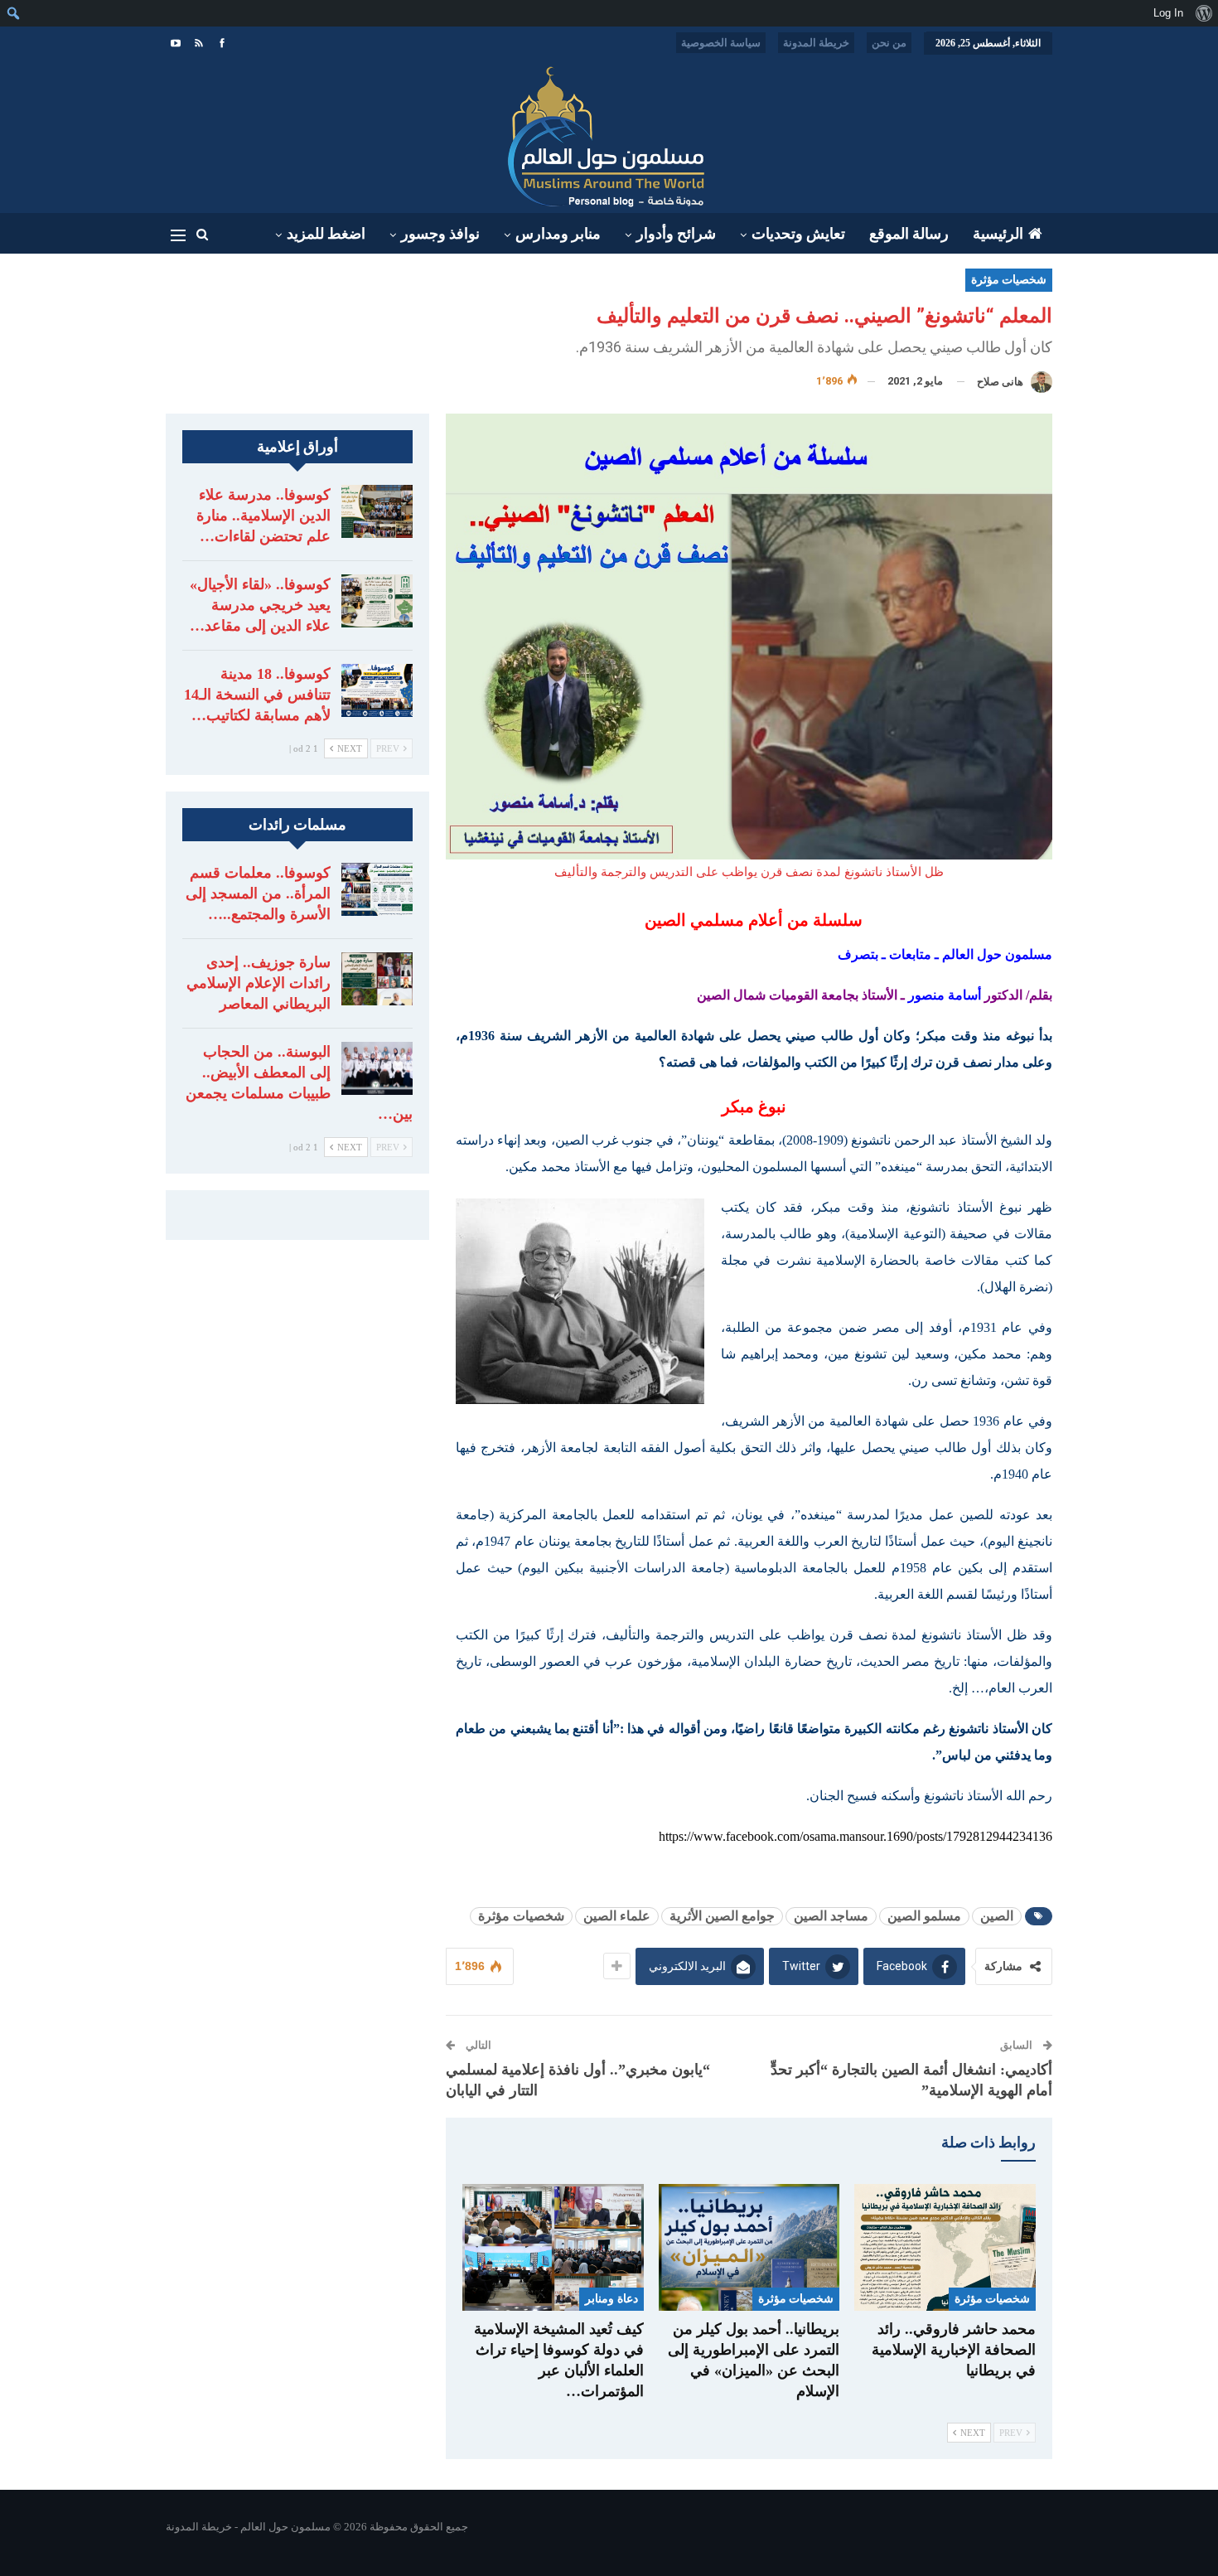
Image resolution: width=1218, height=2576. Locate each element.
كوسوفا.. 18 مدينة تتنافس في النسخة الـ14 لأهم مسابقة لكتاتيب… (257, 695)
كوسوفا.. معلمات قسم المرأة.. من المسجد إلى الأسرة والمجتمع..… (258, 893)
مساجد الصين (831, 1916)
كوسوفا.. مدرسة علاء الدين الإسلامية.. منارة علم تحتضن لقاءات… (263, 516)
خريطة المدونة (816, 43)
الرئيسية (998, 234)
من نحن (889, 43)
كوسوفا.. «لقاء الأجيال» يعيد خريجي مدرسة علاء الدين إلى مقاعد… (260, 605)
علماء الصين (617, 1916)
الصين (997, 1916)
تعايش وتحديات (798, 234)
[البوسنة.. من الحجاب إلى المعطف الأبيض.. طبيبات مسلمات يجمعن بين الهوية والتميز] (377, 1068)
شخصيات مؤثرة (1009, 280)
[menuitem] (1203, 13)
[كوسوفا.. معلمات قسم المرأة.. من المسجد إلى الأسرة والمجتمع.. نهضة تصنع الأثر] (377, 889)
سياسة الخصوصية (721, 43)
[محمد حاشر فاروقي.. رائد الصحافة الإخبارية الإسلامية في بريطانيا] (945, 2247)
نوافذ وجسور (440, 234)
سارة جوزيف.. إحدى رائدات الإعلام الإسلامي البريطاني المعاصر (259, 983)
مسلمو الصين (924, 1916)
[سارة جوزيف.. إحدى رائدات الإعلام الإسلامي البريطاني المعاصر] (377, 979)
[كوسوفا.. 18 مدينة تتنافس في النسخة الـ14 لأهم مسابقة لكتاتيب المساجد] (377, 690)
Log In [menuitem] (1168, 13)
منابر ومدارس (558, 234)
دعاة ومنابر (611, 2300)
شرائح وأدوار (676, 234)
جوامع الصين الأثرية (722, 1916)
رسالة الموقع (909, 234)
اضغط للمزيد (326, 234)
